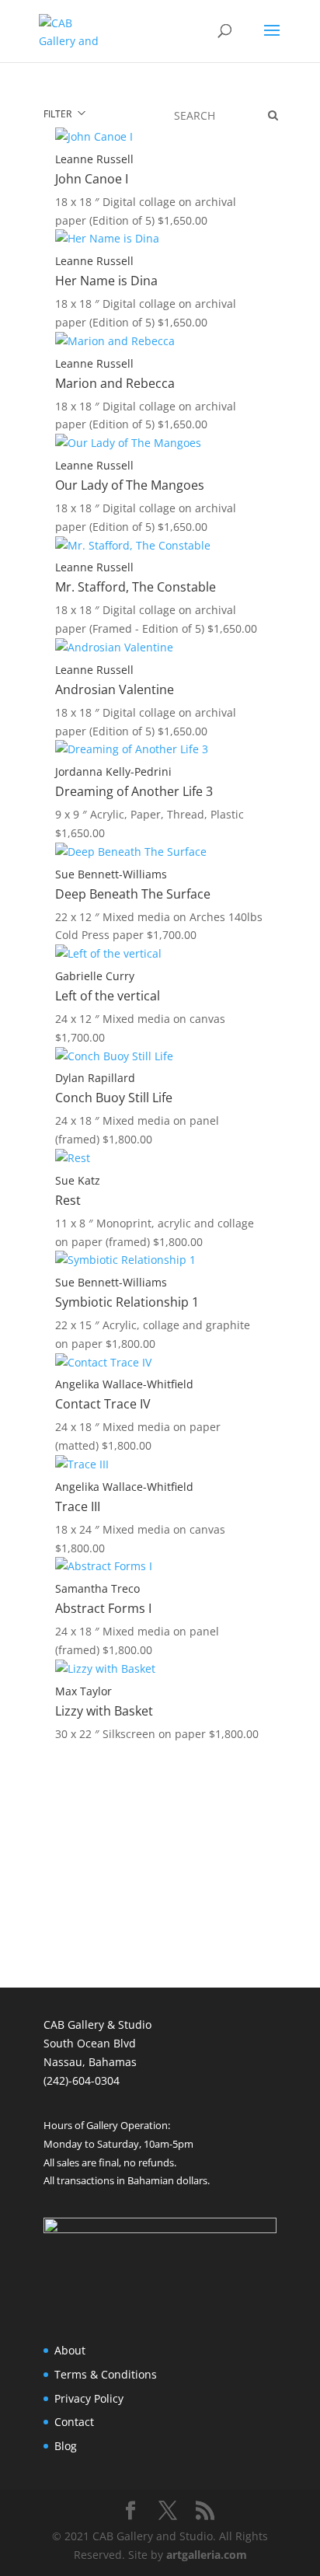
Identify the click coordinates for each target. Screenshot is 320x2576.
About (70, 2350)
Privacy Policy (89, 2398)
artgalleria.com (207, 2555)
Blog (66, 2446)
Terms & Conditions (106, 2374)
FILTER (60, 114)
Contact (74, 2422)
